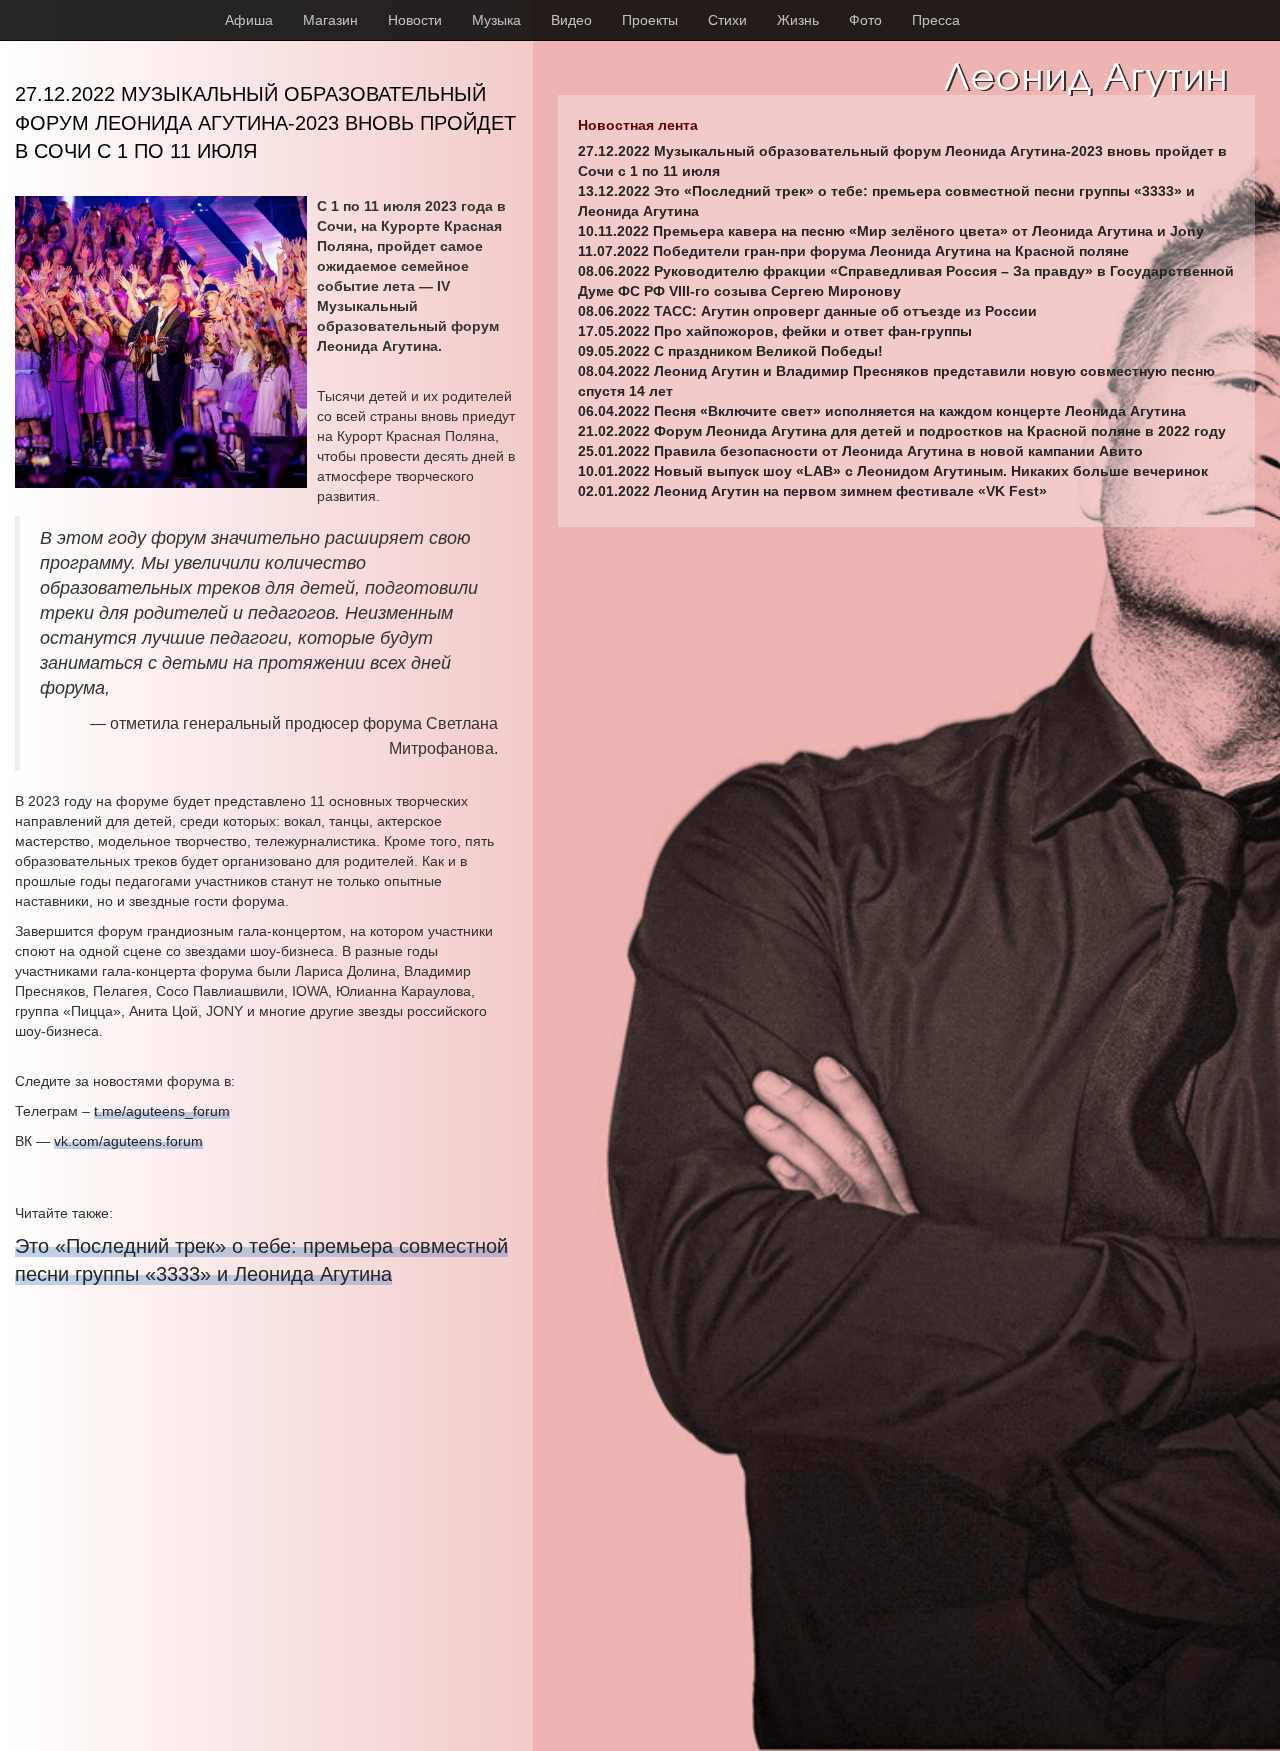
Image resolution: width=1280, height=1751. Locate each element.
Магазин (330, 20)
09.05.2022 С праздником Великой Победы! (730, 351)
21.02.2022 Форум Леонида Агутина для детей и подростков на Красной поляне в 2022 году (902, 431)
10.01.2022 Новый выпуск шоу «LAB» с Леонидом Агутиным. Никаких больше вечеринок (893, 471)
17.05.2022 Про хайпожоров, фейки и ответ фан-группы (775, 331)
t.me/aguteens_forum (162, 1111)
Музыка (496, 20)
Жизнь (798, 20)
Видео (571, 20)
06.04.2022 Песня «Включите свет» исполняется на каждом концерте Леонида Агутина (882, 411)
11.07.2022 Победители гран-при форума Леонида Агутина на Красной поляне (853, 251)
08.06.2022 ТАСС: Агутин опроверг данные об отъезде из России (807, 311)
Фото (865, 20)
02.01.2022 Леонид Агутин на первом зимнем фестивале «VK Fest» (812, 491)
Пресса (936, 20)
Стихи (727, 20)
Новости (415, 20)
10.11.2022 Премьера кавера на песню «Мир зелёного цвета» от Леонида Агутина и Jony (891, 231)
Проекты (650, 20)
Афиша (249, 20)
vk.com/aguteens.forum (128, 1141)
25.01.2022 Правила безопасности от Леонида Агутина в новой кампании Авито (860, 451)
